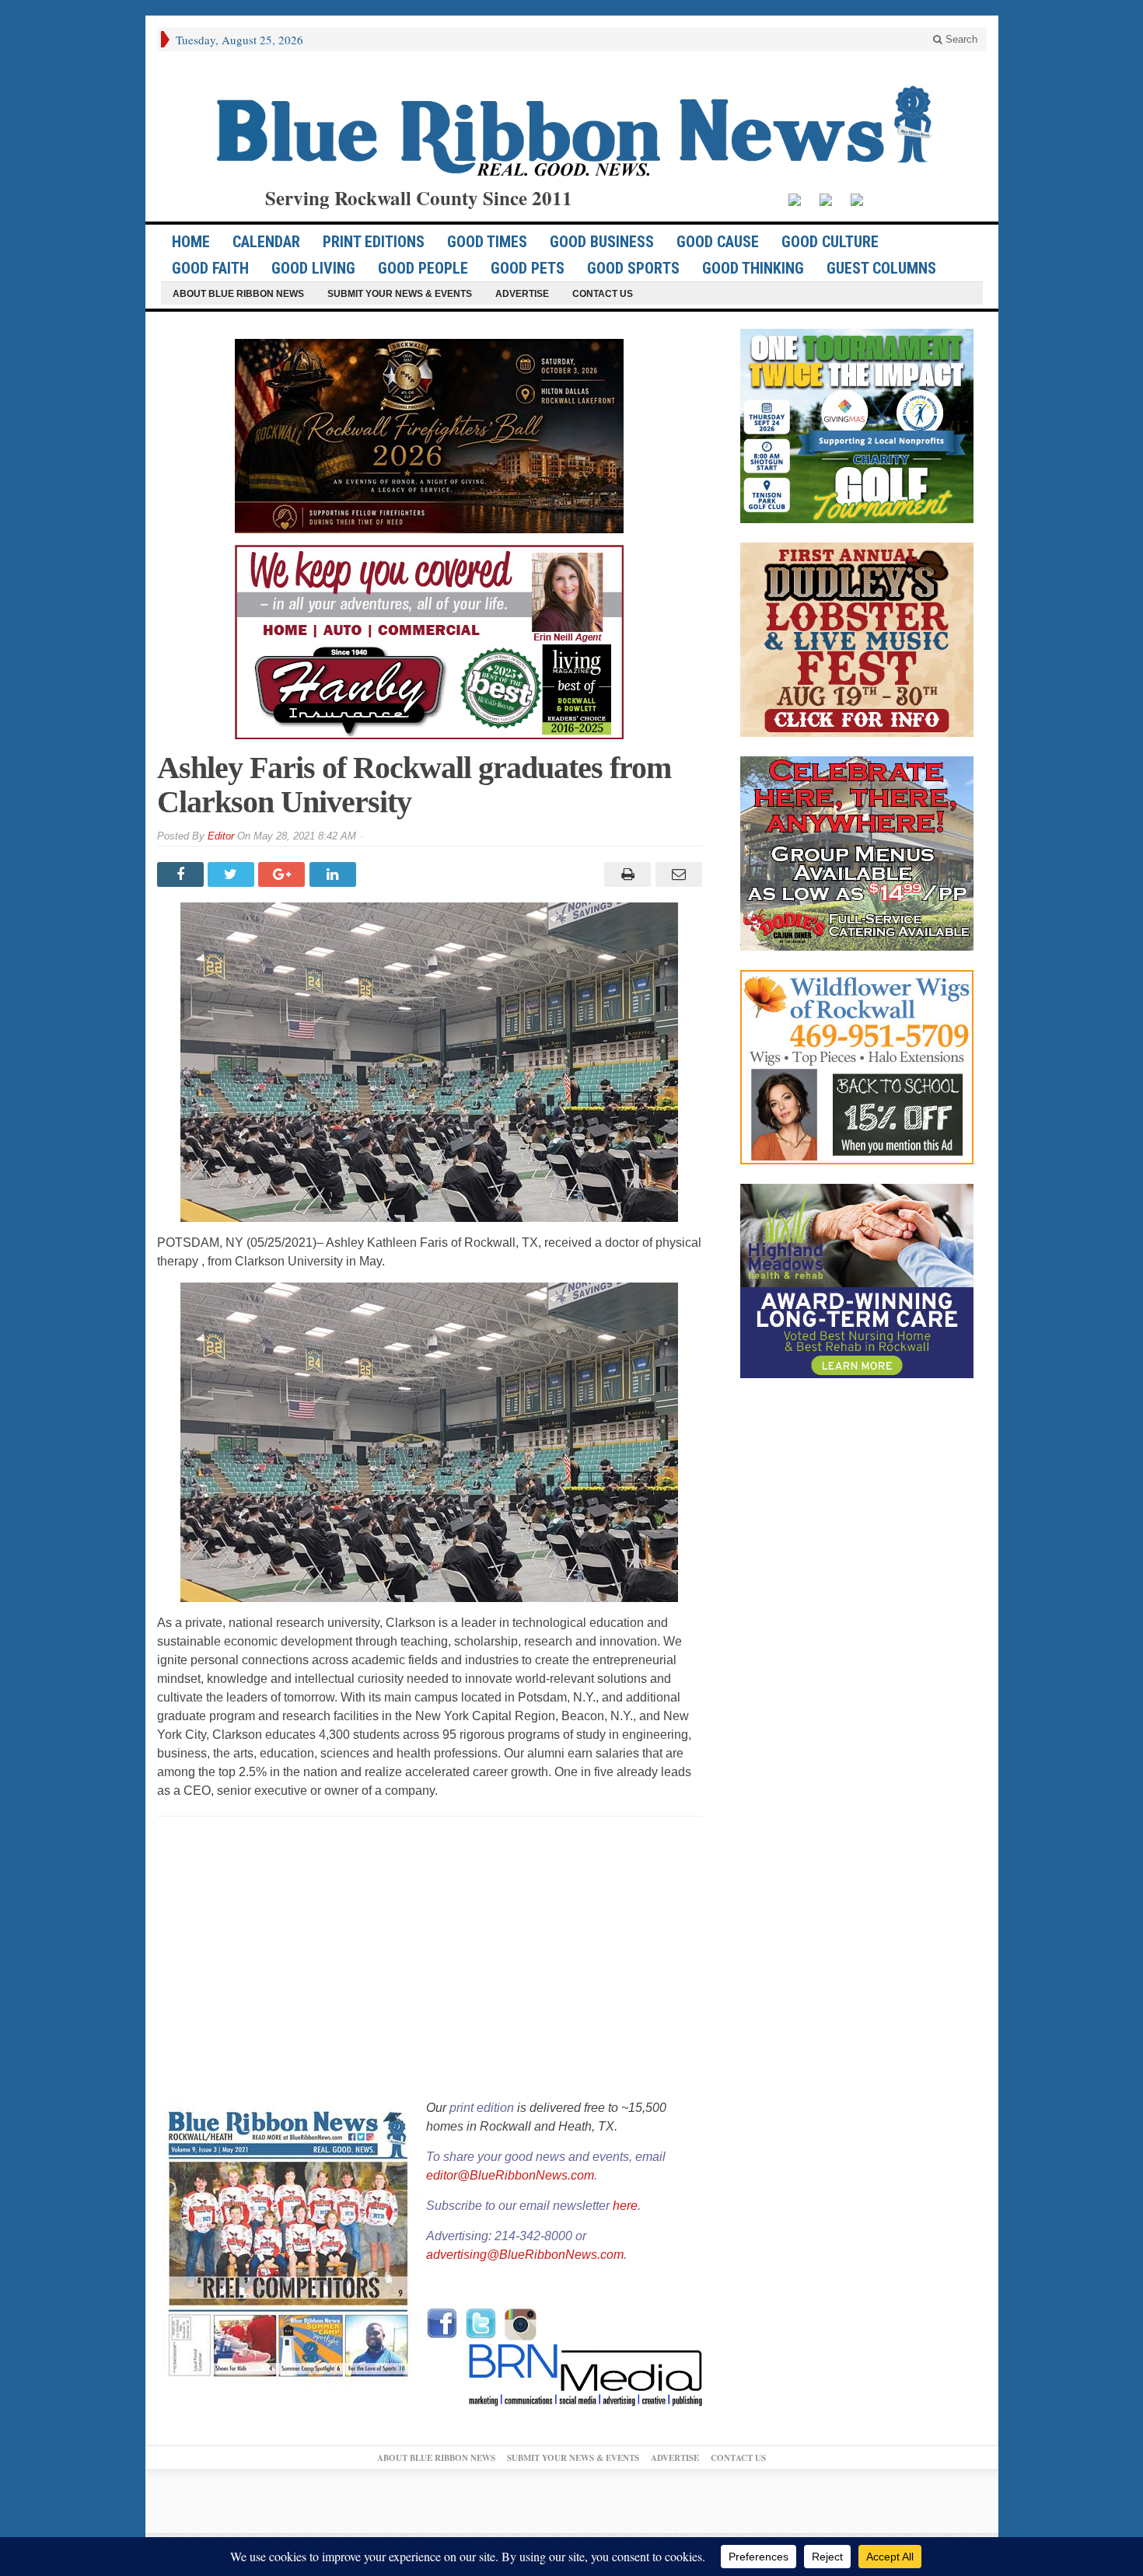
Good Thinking (753, 268)
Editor (221, 836)
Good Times (487, 242)
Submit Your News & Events (400, 294)
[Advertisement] (430, 1960)
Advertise (522, 294)
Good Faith (210, 268)
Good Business (602, 242)
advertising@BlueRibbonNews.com (525, 2255)
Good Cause (718, 242)
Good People (423, 268)
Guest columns (881, 268)
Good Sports (633, 268)
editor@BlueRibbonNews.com (510, 2175)
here (625, 2206)
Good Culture (830, 242)
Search (960, 39)
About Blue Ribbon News (238, 294)
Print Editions (374, 242)
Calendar (266, 242)
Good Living (313, 268)
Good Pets (528, 268)
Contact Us (603, 294)
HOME (191, 242)
